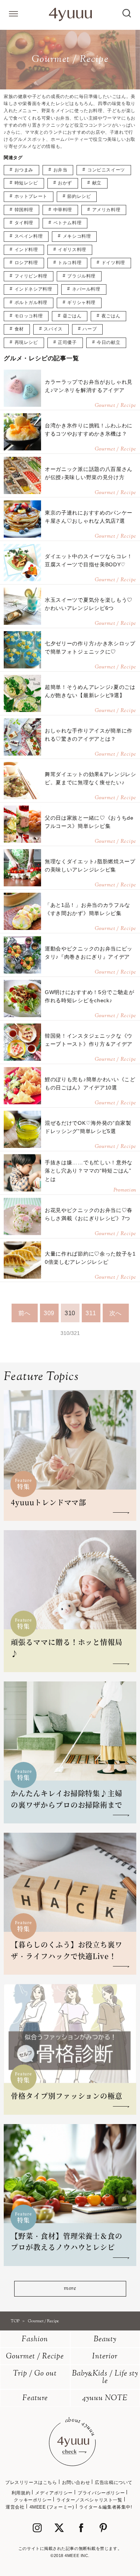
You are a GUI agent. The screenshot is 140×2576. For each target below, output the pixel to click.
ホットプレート (31, 196)
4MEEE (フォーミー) (52, 2507)
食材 (19, 329)
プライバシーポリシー (101, 2493)
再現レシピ (26, 342)
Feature (35, 2398)
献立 (97, 183)
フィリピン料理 (31, 276)
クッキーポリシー (33, 2500)
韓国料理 (24, 210)
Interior (105, 2357)
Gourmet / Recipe (35, 2357)
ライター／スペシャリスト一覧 (89, 2500)
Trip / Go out (35, 2374)
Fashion (35, 2340)
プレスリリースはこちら (31, 2482)
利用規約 (21, 2493)
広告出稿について (114, 2482)
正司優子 (67, 342)
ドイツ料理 (113, 263)
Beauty (105, 2340)
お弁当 (60, 170)
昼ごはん (72, 316)
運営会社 (15, 2507)
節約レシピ (79, 196)
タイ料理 (24, 223)
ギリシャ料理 (81, 303)
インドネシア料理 (33, 289)
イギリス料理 (72, 250)
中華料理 (63, 210)
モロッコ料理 (29, 316)
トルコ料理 (70, 263)
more (70, 2289)
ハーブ (90, 329)
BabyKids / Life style (105, 2378)
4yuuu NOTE (105, 2398)
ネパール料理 (86, 289)
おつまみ (24, 170)
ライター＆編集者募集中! (106, 2507)
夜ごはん (111, 316)
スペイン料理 (29, 236)
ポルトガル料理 (31, 303)
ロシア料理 (26, 263)
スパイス (53, 329)
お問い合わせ (76, 2482)
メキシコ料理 (77, 236)
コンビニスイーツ (106, 170)
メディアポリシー (54, 2493)
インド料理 (26, 250)
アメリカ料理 (106, 210)
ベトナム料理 (68, 223)
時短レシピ (26, 183)
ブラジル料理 (81, 276)
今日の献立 (108, 342)
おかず (65, 183)
